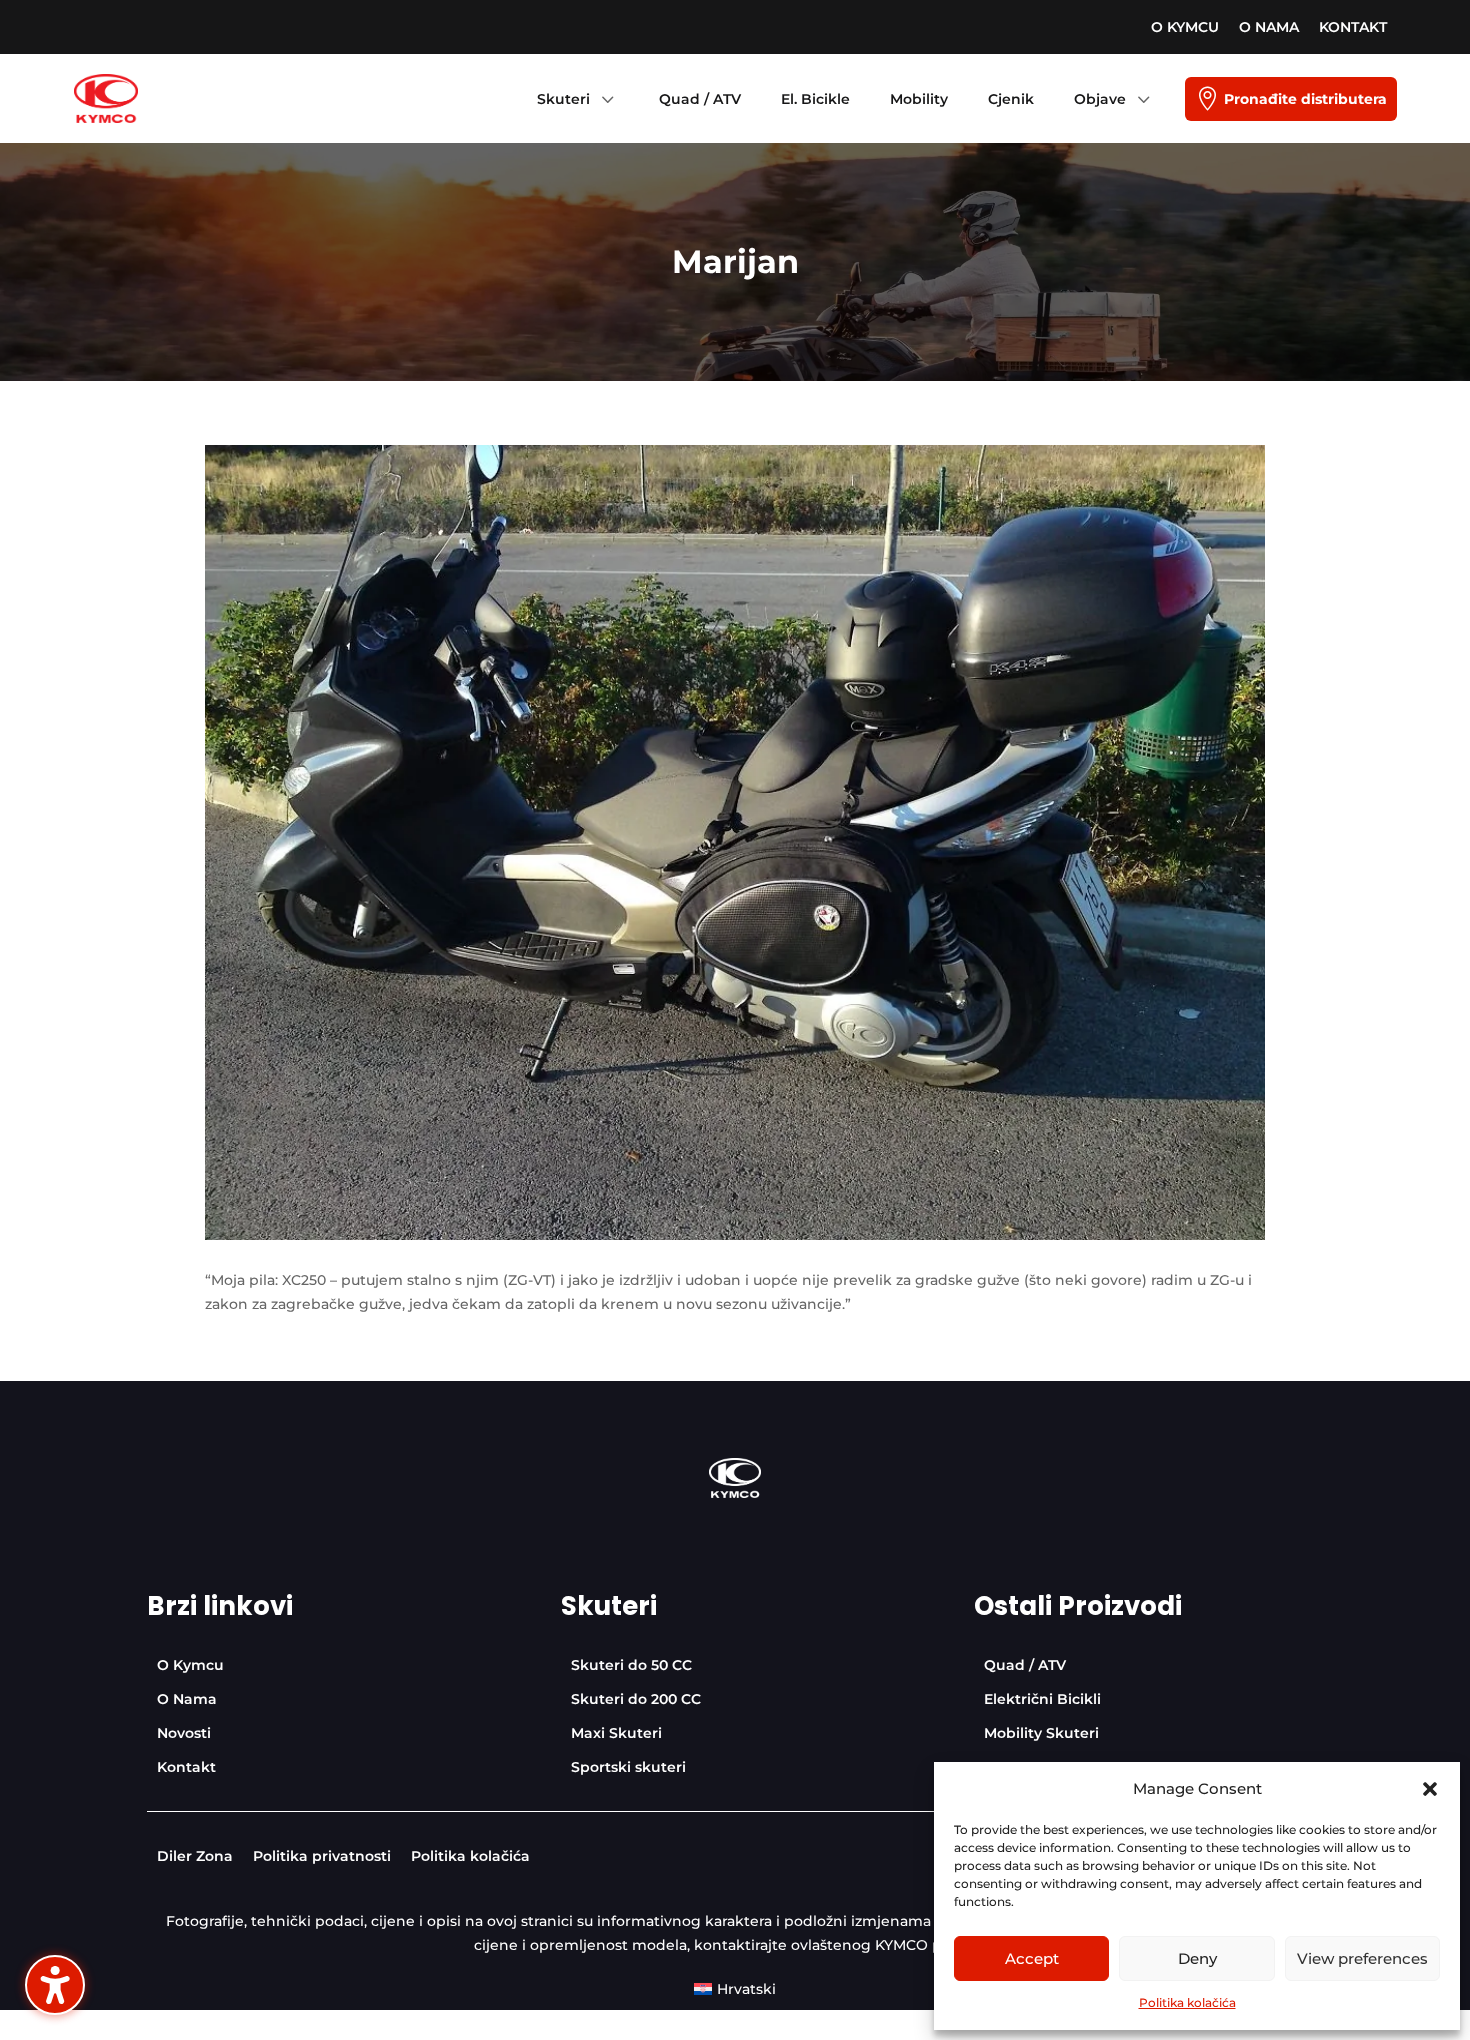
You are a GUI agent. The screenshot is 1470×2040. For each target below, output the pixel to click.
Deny (1197, 1958)
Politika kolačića (1187, 2002)
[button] (1430, 1789)
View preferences (1362, 1958)
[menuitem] (1185, 27)
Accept (1032, 1958)
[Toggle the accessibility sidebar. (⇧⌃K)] (55, 1985)
